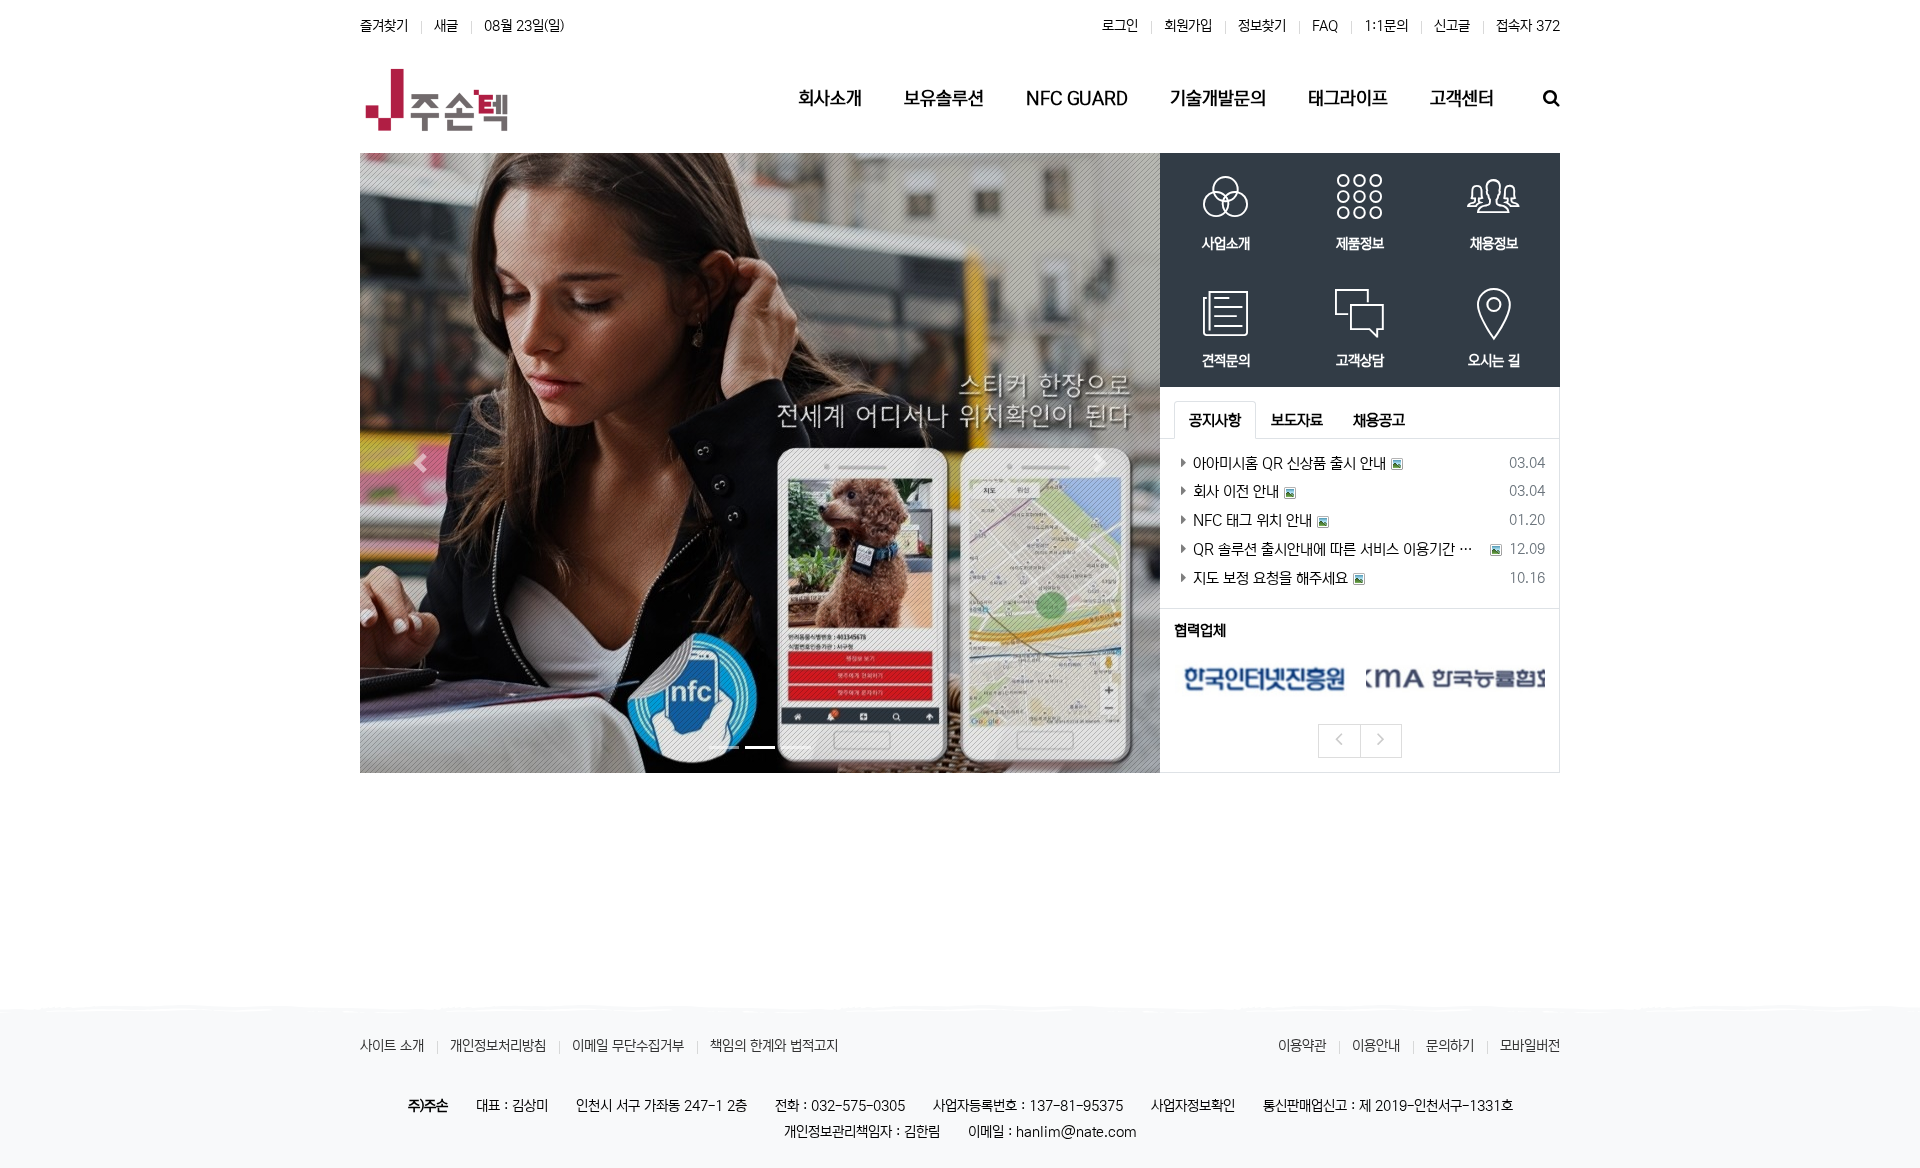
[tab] (1215, 420)
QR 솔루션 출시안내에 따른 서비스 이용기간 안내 (1339, 549)
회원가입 (1188, 26)
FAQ (1325, 26)
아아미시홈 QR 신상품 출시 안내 (1289, 463)
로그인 (1120, 26)
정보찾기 (1262, 26)
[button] (420, 462)
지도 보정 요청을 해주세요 (1270, 578)
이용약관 (1302, 1046)
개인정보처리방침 (498, 1046)
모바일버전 (1530, 1046)
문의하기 (1450, 1046)
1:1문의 (1386, 26)
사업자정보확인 (1193, 1106)
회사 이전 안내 (1236, 491)
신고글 (1452, 26)
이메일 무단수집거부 (628, 1046)
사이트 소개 (392, 1046)
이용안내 (1376, 1046)
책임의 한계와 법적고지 (774, 1046)
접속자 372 (1528, 26)
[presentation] (1339, 741)
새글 (446, 26)
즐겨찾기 (384, 26)
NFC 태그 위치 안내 (1252, 520)
